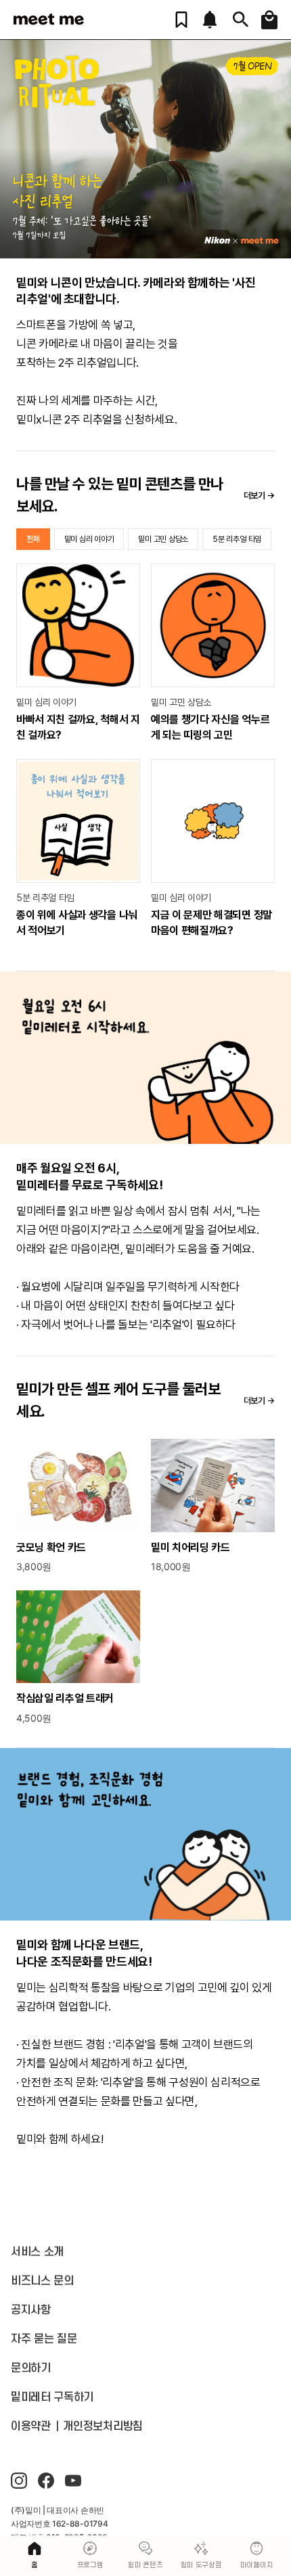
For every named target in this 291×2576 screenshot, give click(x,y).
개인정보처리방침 (103, 2426)
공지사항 (31, 2310)
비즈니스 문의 (42, 2281)
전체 (33, 539)
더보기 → (259, 496)
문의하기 (31, 2368)
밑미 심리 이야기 (89, 539)
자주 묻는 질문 (44, 2339)
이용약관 (31, 2426)
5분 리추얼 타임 (237, 539)
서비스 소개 (37, 2252)
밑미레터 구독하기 (52, 2397)
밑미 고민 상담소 (163, 539)
